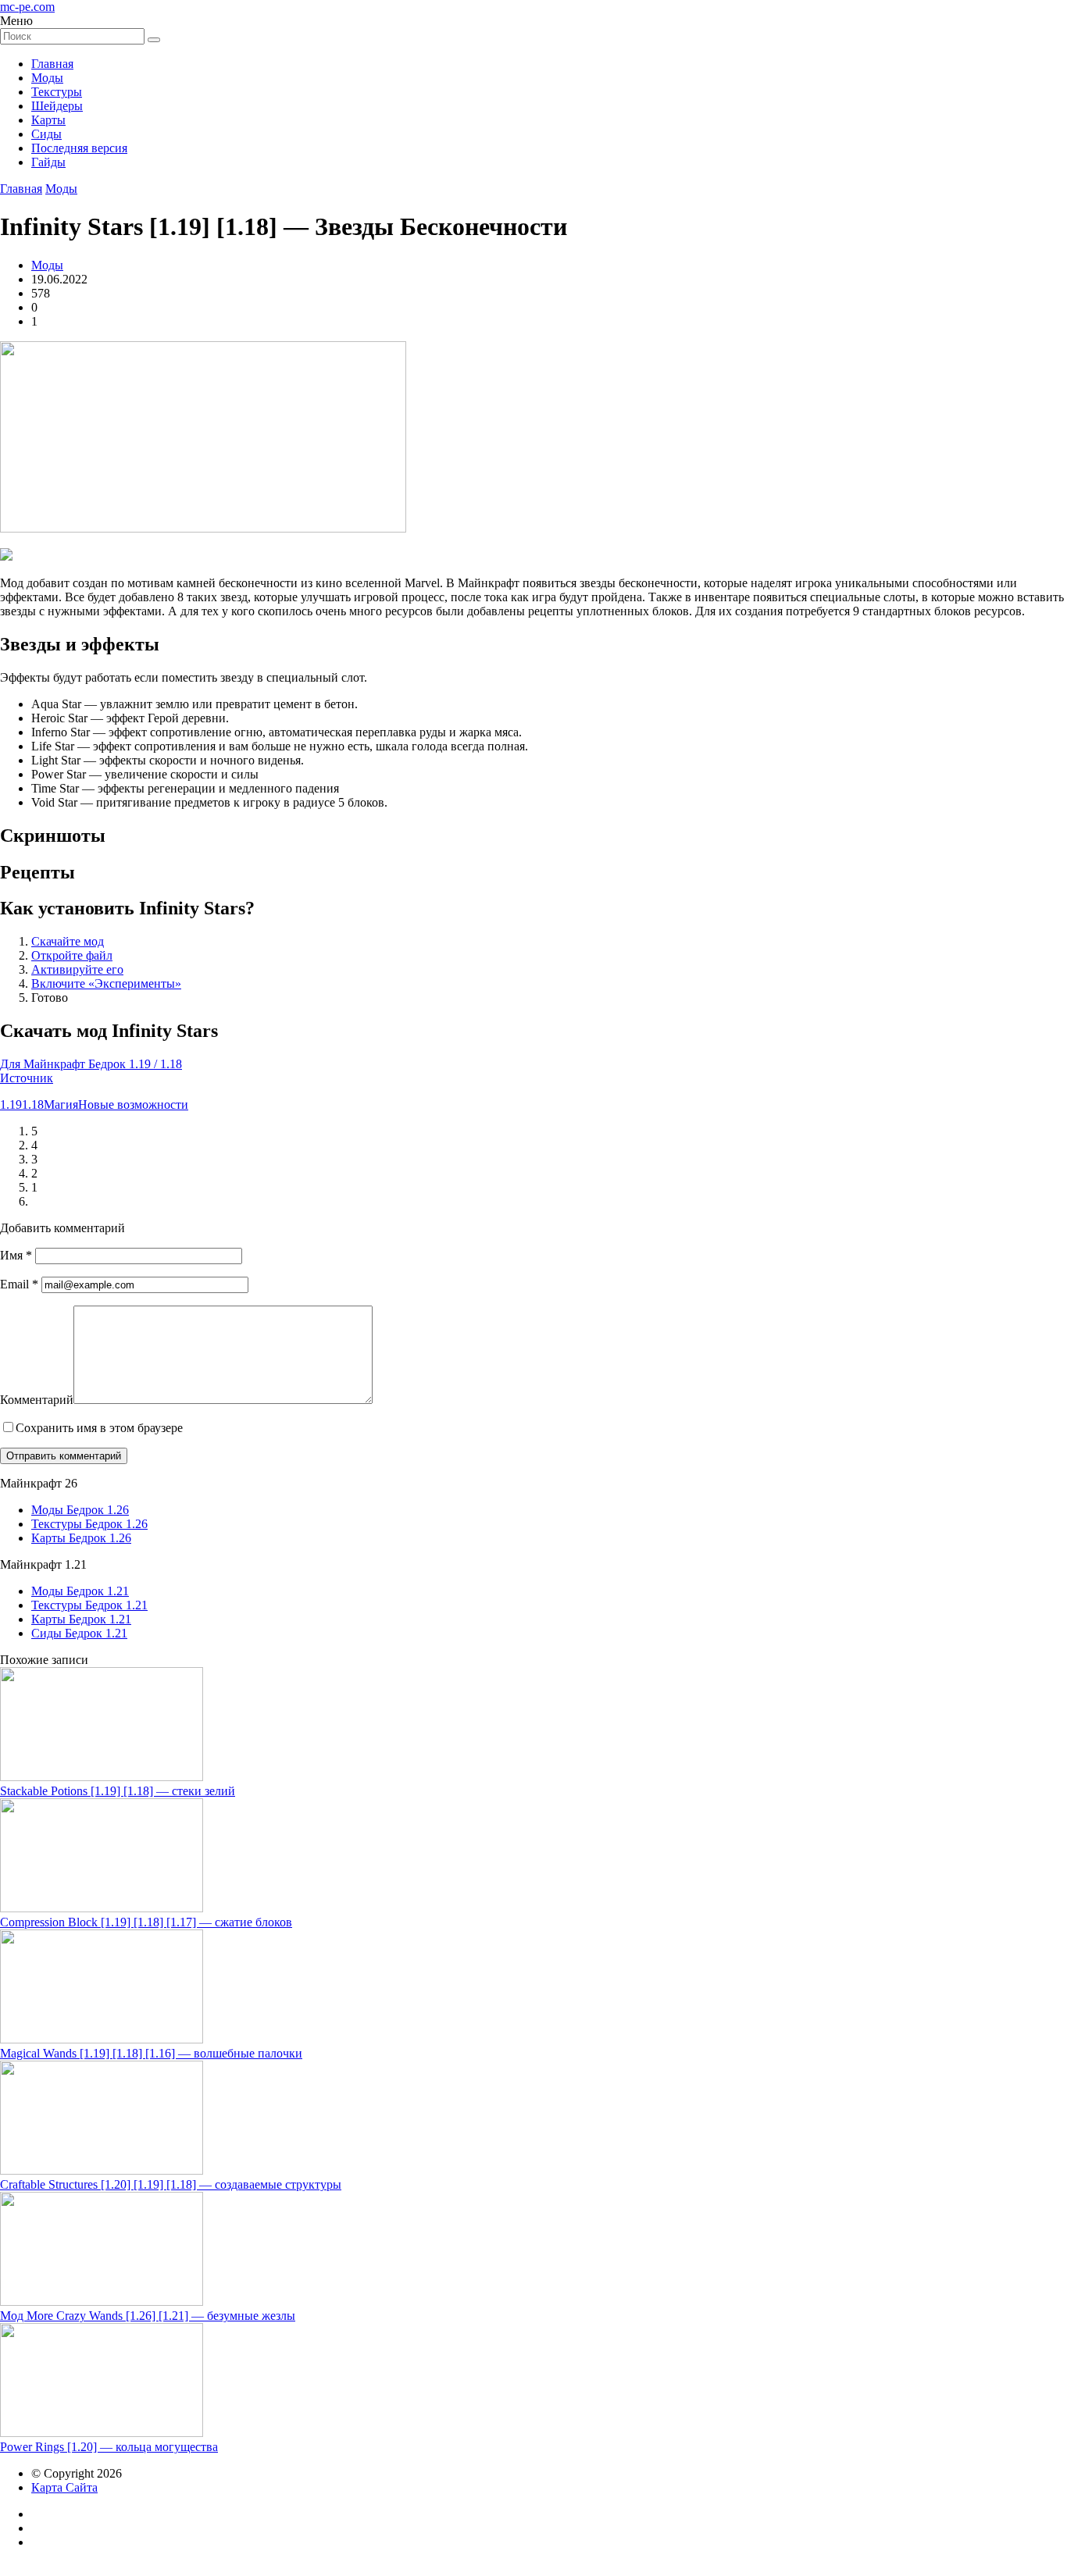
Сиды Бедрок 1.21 (79, 1633)
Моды (47, 78)
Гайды (48, 162)
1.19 (11, 1105)
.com (27, 7)
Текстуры (57, 92)
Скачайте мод (68, 941)
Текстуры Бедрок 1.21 (89, 1605)
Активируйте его (77, 969)
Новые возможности (133, 1105)
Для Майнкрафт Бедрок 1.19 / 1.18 (91, 1064)
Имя (16, 1255)
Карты (48, 120)
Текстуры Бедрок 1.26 (89, 1524)
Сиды (46, 134)
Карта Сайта (64, 2487)
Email (19, 1284)
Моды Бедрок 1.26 (80, 1510)
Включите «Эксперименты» (106, 983)
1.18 (33, 1105)
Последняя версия (79, 148)
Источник (27, 1078)
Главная (52, 64)
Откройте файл (72, 955)
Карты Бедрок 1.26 (81, 1538)
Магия (61, 1105)
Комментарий (37, 1400)
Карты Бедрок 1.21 (81, 1619)
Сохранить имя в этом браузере (99, 1428)
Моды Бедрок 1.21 (80, 1591)
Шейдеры (57, 106)
